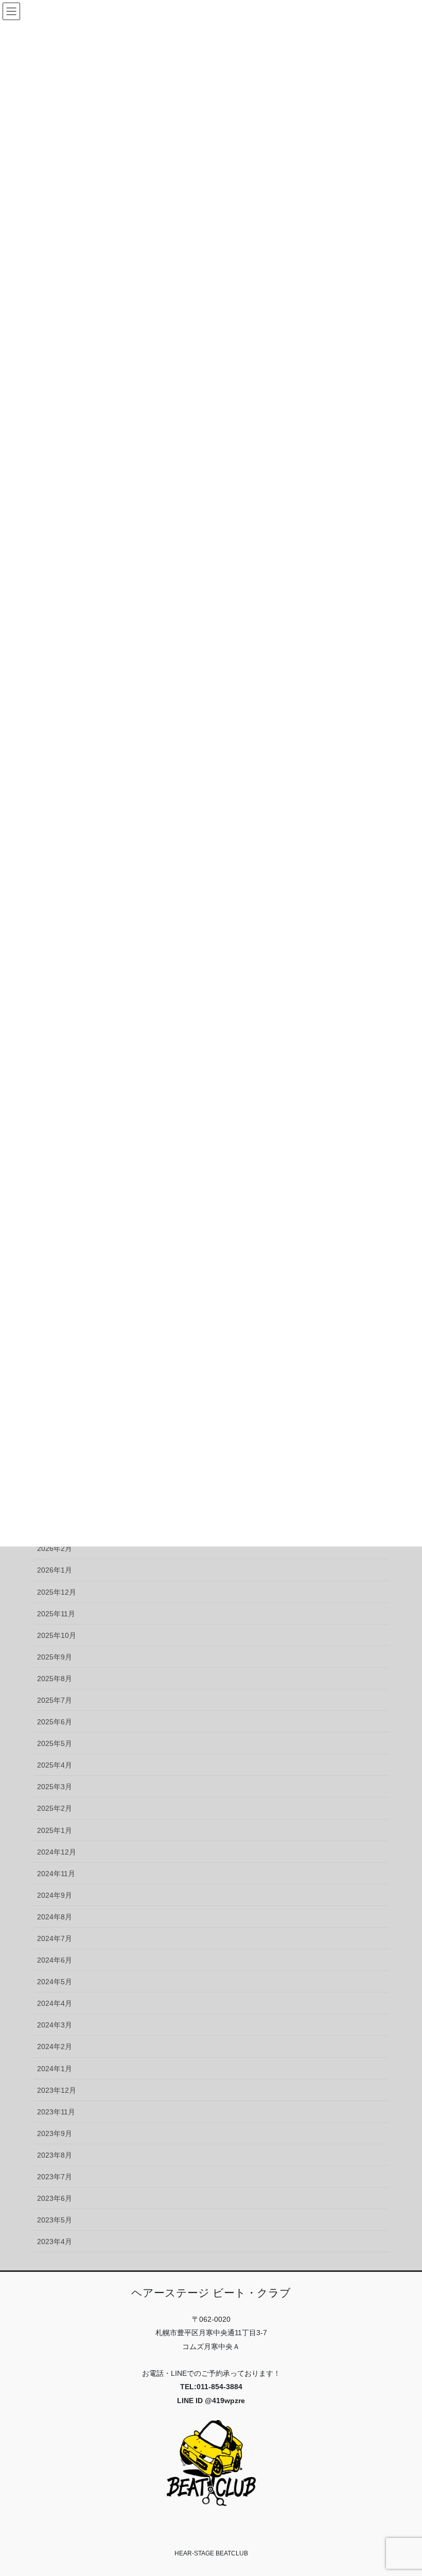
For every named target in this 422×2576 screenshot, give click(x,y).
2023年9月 (55, 2133)
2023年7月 (55, 2177)
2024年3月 (55, 2025)
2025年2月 (55, 1808)
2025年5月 (55, 1743)
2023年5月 (55, 2220)
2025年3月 (55, 1787)
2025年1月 (55, 1830)
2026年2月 (55, 1548)
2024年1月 (55, 2069)
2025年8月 (55, 1679)
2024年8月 (55, 1917)
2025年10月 (57, 1635)
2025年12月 (57, 1592)
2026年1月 (55, 1570)
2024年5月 (55, 1982)
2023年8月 (55, 2155)
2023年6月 (55, 2198)
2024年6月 (55, 1960)
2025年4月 (55, 1765)
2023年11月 (56, 2112)
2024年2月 (55, 2046)
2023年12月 (57, 2090)
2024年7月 (55, 1938)
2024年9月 (55, 1895)
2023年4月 (55, 2242)
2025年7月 (55, 1700)
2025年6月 (55, 1722)
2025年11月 (56, 1614)
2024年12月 (57, 1852)
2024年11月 (56, 1874)
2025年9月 (55, 1657)
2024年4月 (55, 2003)
